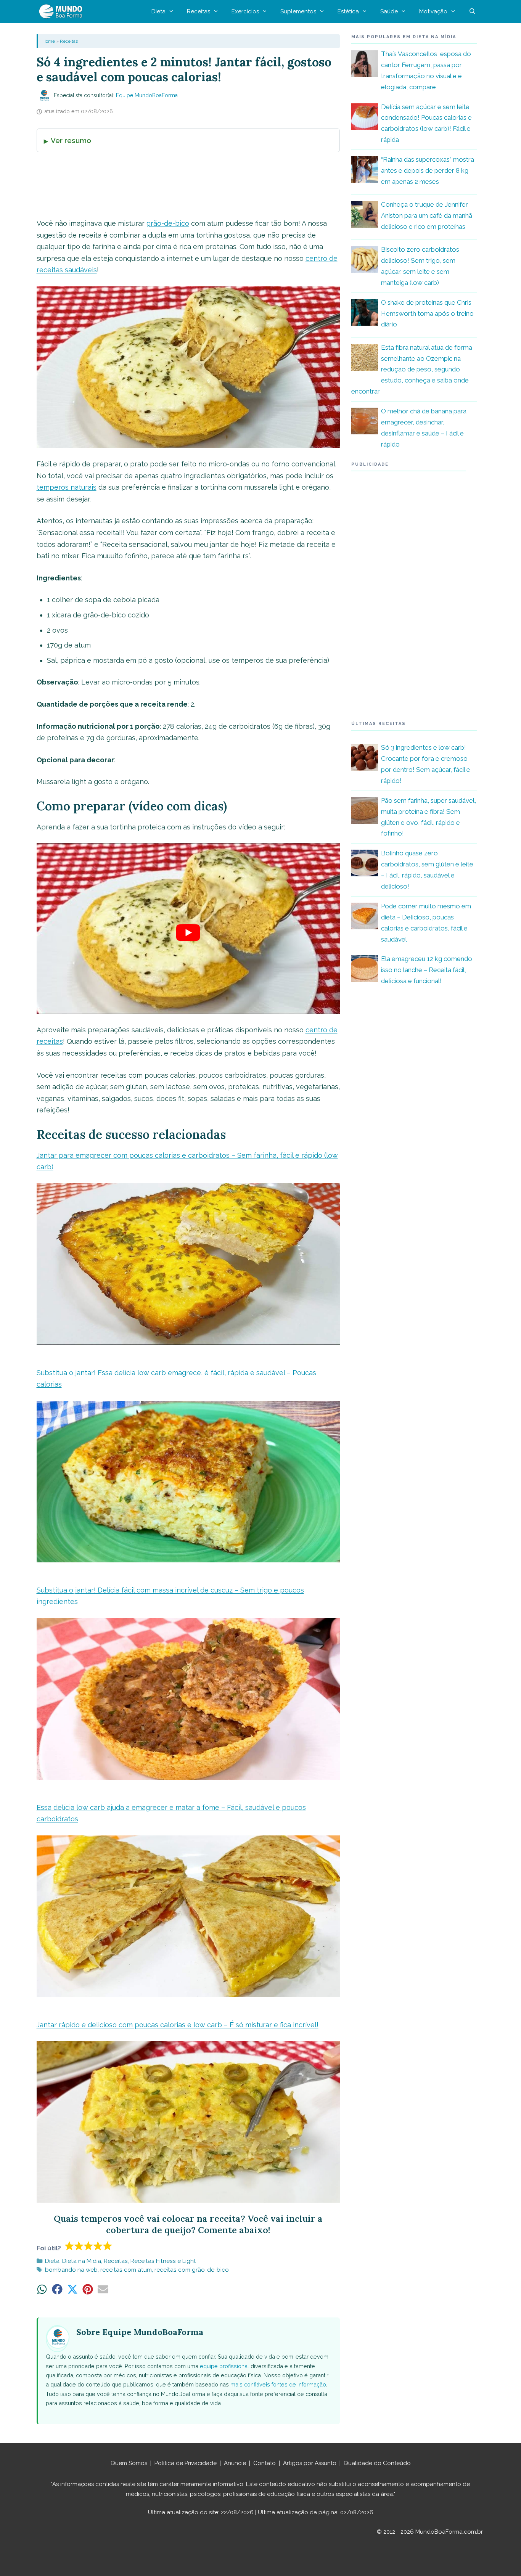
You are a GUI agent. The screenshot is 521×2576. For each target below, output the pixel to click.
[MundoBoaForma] (63, 11)
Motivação (433, 11)
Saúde (389, 11)
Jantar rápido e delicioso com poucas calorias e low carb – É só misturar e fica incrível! (178, 2025)
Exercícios (245, 11)
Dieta (158, 11)
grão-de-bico (168, 223)
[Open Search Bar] (472, 11)
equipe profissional (224, 2366)
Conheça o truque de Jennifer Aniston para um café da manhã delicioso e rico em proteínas (427, 215)
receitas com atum (126, 2270)
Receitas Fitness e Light (163, 2261)
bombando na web (71, 2270)
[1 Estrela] (70, 2246)
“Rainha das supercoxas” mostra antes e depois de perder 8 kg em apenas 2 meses (428, 170)
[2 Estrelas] (79, 2246)
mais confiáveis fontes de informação (278, 2384)
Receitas (199, 11)
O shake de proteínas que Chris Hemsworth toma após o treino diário (427, 313)
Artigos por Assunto (310, 2463)
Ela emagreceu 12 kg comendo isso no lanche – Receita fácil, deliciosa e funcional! (427, 970)
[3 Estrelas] (89, 2246)
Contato (265, 2463)
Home (49, 41)
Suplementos (298, 11)
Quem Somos (129, 2463)
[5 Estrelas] (108, 2246)
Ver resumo (71, 140)
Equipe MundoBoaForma (147, 95)
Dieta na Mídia (82, 2261)
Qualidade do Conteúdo (377, 2463)
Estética (348, 11)
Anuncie (235, 2463)
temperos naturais (67, 487)
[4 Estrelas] (98, 2246)
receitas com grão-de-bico (192, 2270)
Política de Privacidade (186, 2463)
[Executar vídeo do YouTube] (188, 932)
